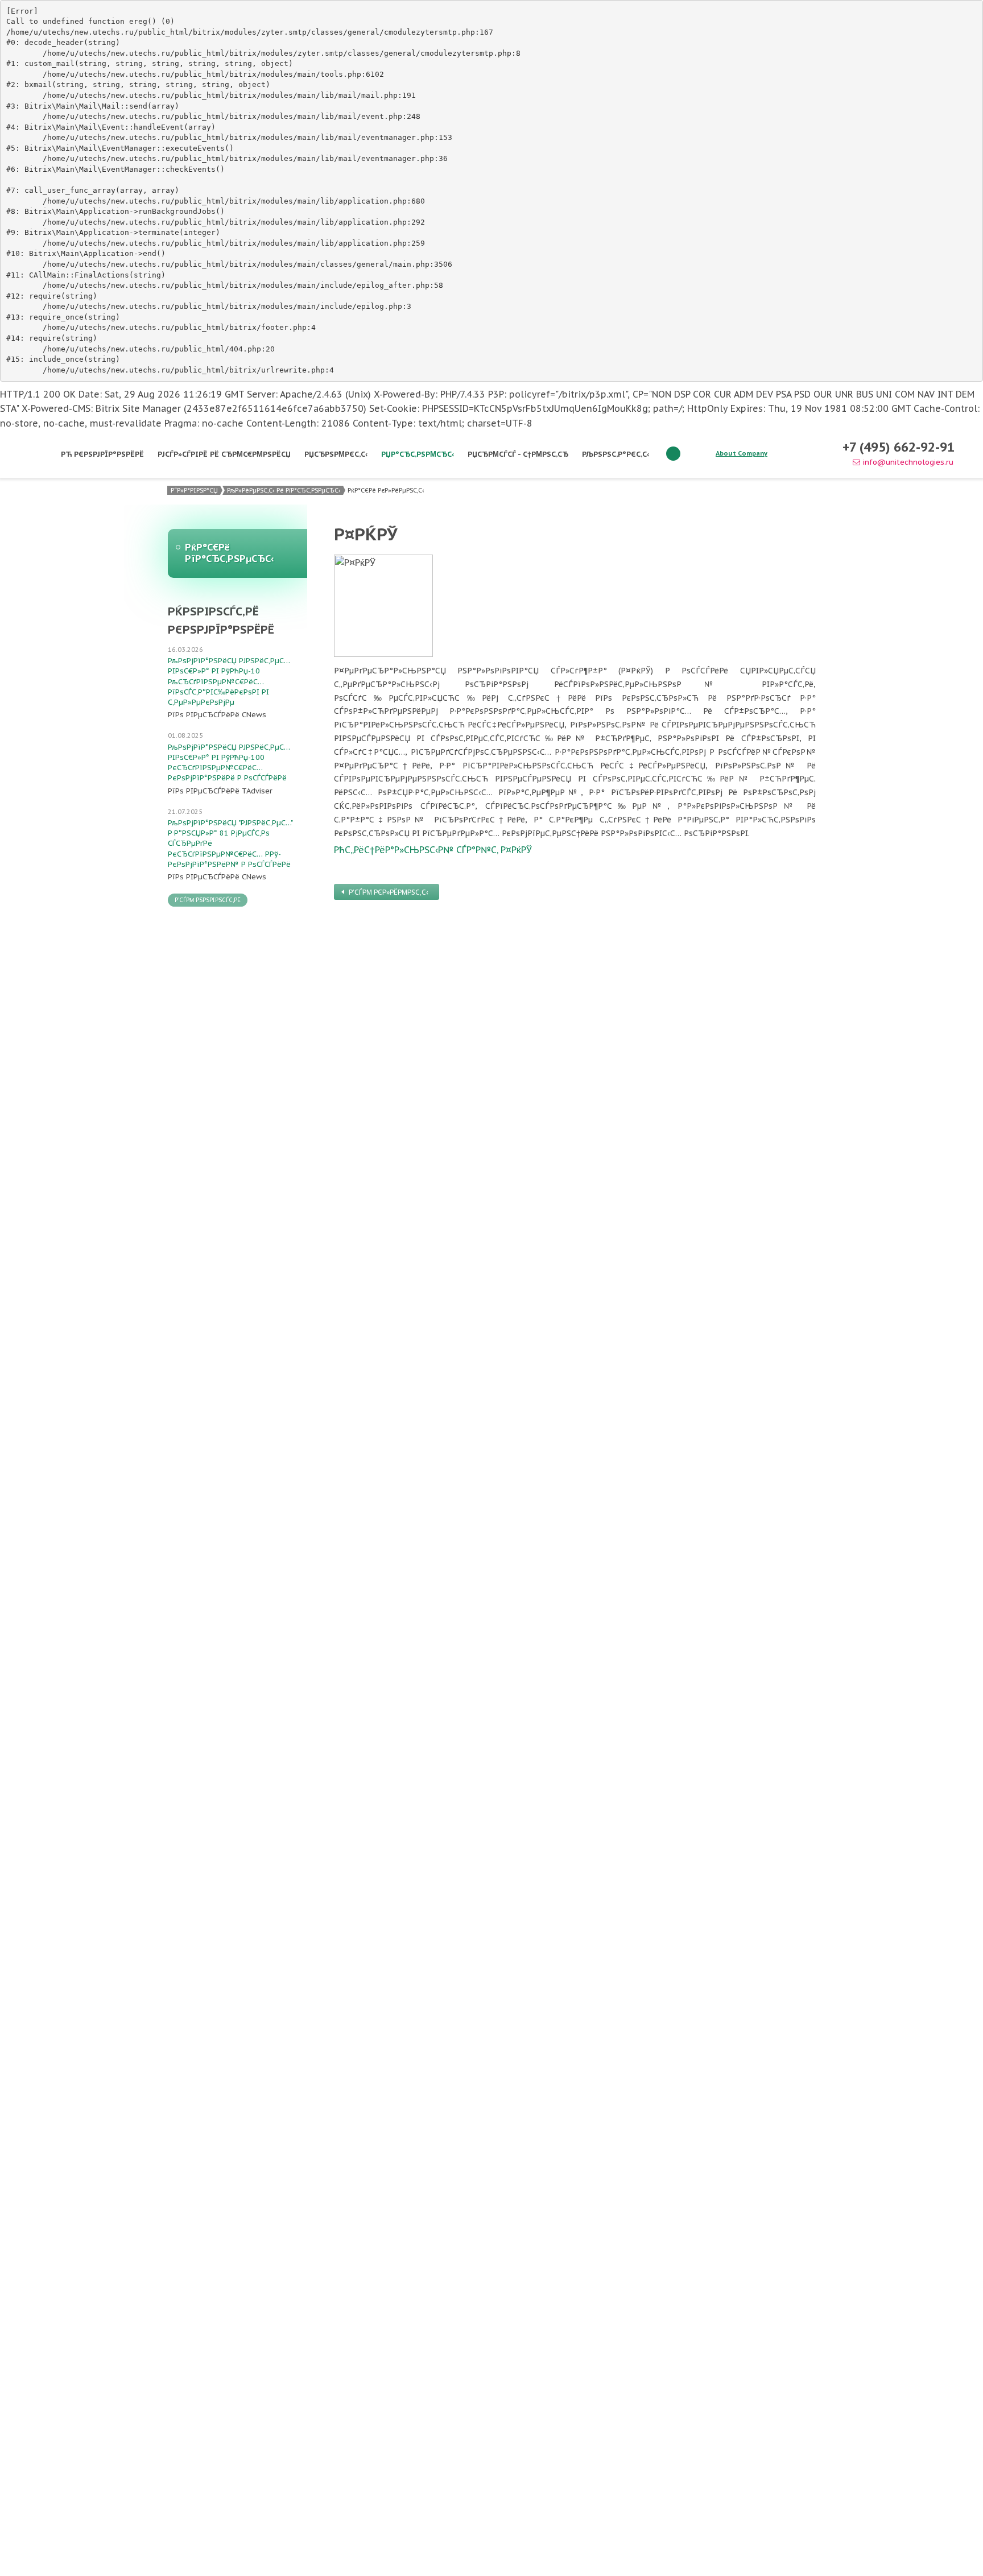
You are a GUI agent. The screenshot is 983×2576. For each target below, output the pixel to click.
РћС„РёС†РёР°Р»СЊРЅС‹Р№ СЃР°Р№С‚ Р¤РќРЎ (433, 850)
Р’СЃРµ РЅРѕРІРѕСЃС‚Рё (208, 900)
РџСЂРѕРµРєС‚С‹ (336, 454)
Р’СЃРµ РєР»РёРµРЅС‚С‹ (389, 892)
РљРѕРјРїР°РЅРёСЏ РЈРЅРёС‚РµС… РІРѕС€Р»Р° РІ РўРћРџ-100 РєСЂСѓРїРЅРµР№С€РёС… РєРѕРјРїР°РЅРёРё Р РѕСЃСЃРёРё (229, 763)
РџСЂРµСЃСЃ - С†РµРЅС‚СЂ (518, 454)
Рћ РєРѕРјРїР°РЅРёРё (102, 454)
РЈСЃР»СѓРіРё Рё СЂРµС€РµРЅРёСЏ (224, 454)
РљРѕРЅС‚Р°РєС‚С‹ (616, 454)
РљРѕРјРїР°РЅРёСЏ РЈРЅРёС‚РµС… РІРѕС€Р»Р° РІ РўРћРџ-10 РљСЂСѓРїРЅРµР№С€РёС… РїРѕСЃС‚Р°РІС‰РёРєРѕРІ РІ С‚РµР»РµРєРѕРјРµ (229, 681)
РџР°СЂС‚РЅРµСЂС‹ (418, 454)
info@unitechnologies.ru (908, 462)
